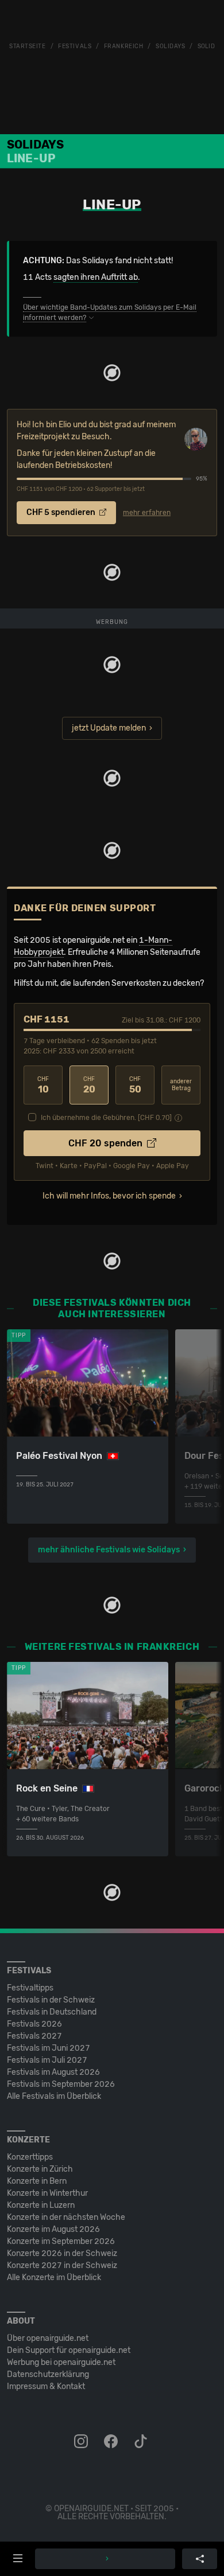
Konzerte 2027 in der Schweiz (62, 2265)
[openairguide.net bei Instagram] (82, 2442)
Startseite (28, 46)
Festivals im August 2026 (53, 2072)
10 (43, 1085)
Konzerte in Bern (37, 2181)
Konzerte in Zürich (40, 2169)
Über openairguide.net (48, 2338)
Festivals (75, 46)
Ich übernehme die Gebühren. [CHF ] (106, 1118)
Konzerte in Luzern (41, 2205)
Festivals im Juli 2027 (47, 2060)
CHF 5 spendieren (62, 512)
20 (89, 1085)
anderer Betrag (181, 1085)
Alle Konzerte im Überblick (54, 2278)
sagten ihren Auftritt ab (96, 277)
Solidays (170, 46)
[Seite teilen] (200, 2559)
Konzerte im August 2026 (53, 2229)
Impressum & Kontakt (46, 2386)
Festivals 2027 (34, 2036)
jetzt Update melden (109, 728)
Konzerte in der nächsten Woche (66, 2217)
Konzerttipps (30, 2157)
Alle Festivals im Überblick (54, 2096)
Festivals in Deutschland (52, 2012)
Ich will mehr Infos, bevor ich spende (109, 1196)
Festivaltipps (30, 1988)
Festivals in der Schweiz (51, 2000)
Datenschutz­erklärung (48, 2374)
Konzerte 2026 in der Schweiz (62, 2253)
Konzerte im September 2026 (61, 2241)
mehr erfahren (147, 513)
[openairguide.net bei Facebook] (112, 2442)
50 (135, 1085)
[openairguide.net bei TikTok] (142, 2442)
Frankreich (124, 46)
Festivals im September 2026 (61, 2084)
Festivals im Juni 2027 (49, 2048)
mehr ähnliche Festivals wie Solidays (109, 1550)
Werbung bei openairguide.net (61, 2362)
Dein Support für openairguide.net (69, 2350)
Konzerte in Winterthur (47, 2193)
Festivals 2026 (34, 2024)
